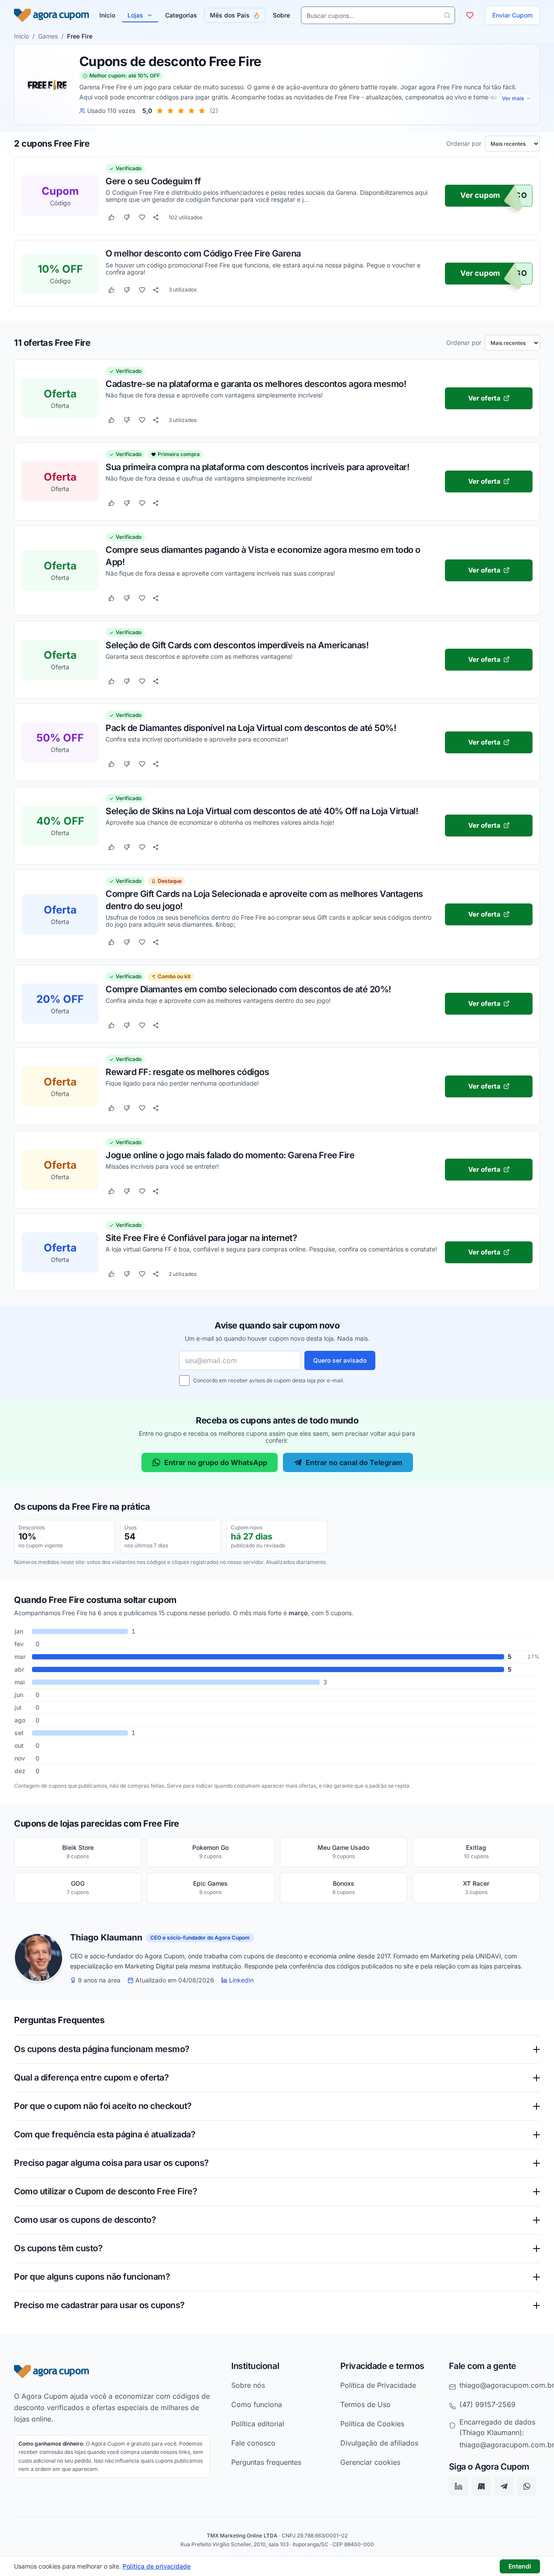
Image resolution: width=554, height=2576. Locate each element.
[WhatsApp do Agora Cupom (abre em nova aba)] (527, 2486)
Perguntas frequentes (266, 2462)
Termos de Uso (365, 2404)
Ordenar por (464, 144)
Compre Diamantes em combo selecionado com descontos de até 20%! (248, 989)
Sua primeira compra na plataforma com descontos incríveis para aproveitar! (257, 467)
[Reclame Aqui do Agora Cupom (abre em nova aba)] (481, 2486)
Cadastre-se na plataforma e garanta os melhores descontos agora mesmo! (256, 383)
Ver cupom (480, 196)
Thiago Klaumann (106, 1938)
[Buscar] (447, 15)
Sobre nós (248, 2385)
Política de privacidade (157, 2566)
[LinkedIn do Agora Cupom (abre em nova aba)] (459, 2486)
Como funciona (257, 2404)
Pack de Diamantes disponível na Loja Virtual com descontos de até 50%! (251, 727)
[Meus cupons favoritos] (470, 15)
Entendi (520, 2566)
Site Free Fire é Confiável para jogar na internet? (201, 1237)
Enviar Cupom (512, 15)
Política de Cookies (372, 2423)
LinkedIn (241, 1980)
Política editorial (258, 2423)
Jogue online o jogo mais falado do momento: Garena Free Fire (230, 1155)
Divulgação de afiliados (379, 2442)
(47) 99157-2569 (487, 2404)
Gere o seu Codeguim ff (153, 181)
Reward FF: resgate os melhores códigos (187, 1072)
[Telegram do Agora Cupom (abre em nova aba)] (504, 2486)
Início (21, 36)
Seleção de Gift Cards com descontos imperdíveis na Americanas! (237, 645)
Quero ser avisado (340, 1360)
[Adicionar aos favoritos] (142, 218)
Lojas (135, 15)
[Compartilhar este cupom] (156, 218)
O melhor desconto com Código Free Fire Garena (203, 253)
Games (48, 36)
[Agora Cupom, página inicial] (51, 15)
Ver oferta (484, 398)
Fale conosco (253, 2442)
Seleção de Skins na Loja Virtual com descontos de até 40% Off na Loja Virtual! (262, 811)
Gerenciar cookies (370, 2462)
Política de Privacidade (378, 2385)
